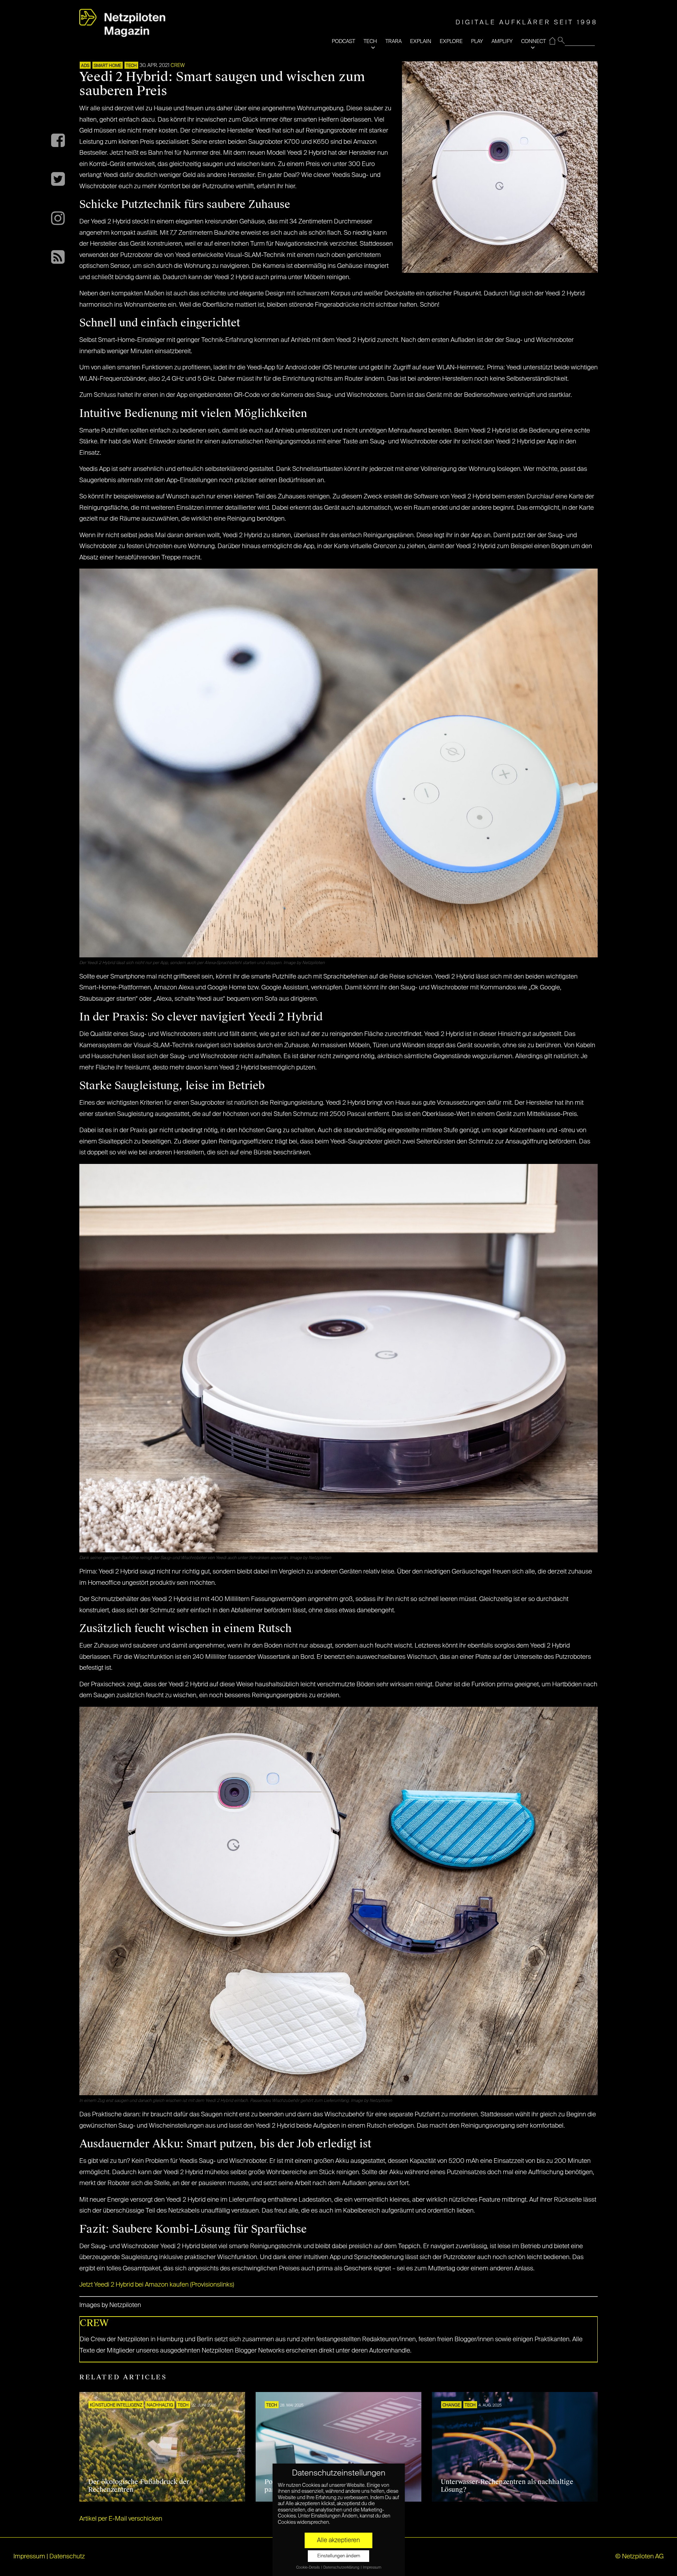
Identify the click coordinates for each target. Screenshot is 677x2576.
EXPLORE (451, 41)
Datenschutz (67, 2557)
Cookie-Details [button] (308, 2568)
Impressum (29, 2557)
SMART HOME (108, 66)
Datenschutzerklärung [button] (342, 2568)
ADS (85, 66)
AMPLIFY (502, 41)
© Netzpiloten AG (639, 2557)
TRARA (394, 41)
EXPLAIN (421, 41)
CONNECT (533, 41)
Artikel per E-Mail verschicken (121, 2519)
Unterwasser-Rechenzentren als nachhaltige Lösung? (507, 2486)
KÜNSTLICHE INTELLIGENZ (116, 2405)
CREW (178, 66)
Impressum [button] (372, 2568)
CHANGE (451, 2405)
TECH (370, 41)
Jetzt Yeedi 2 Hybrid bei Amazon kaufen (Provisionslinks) (157, 2285)
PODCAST (343, 41)
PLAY (477, 41)
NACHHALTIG (160, 2405)
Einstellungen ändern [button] (339, 2556)
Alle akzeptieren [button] (338, 2540)
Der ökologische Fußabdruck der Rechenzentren (139, 2486)
